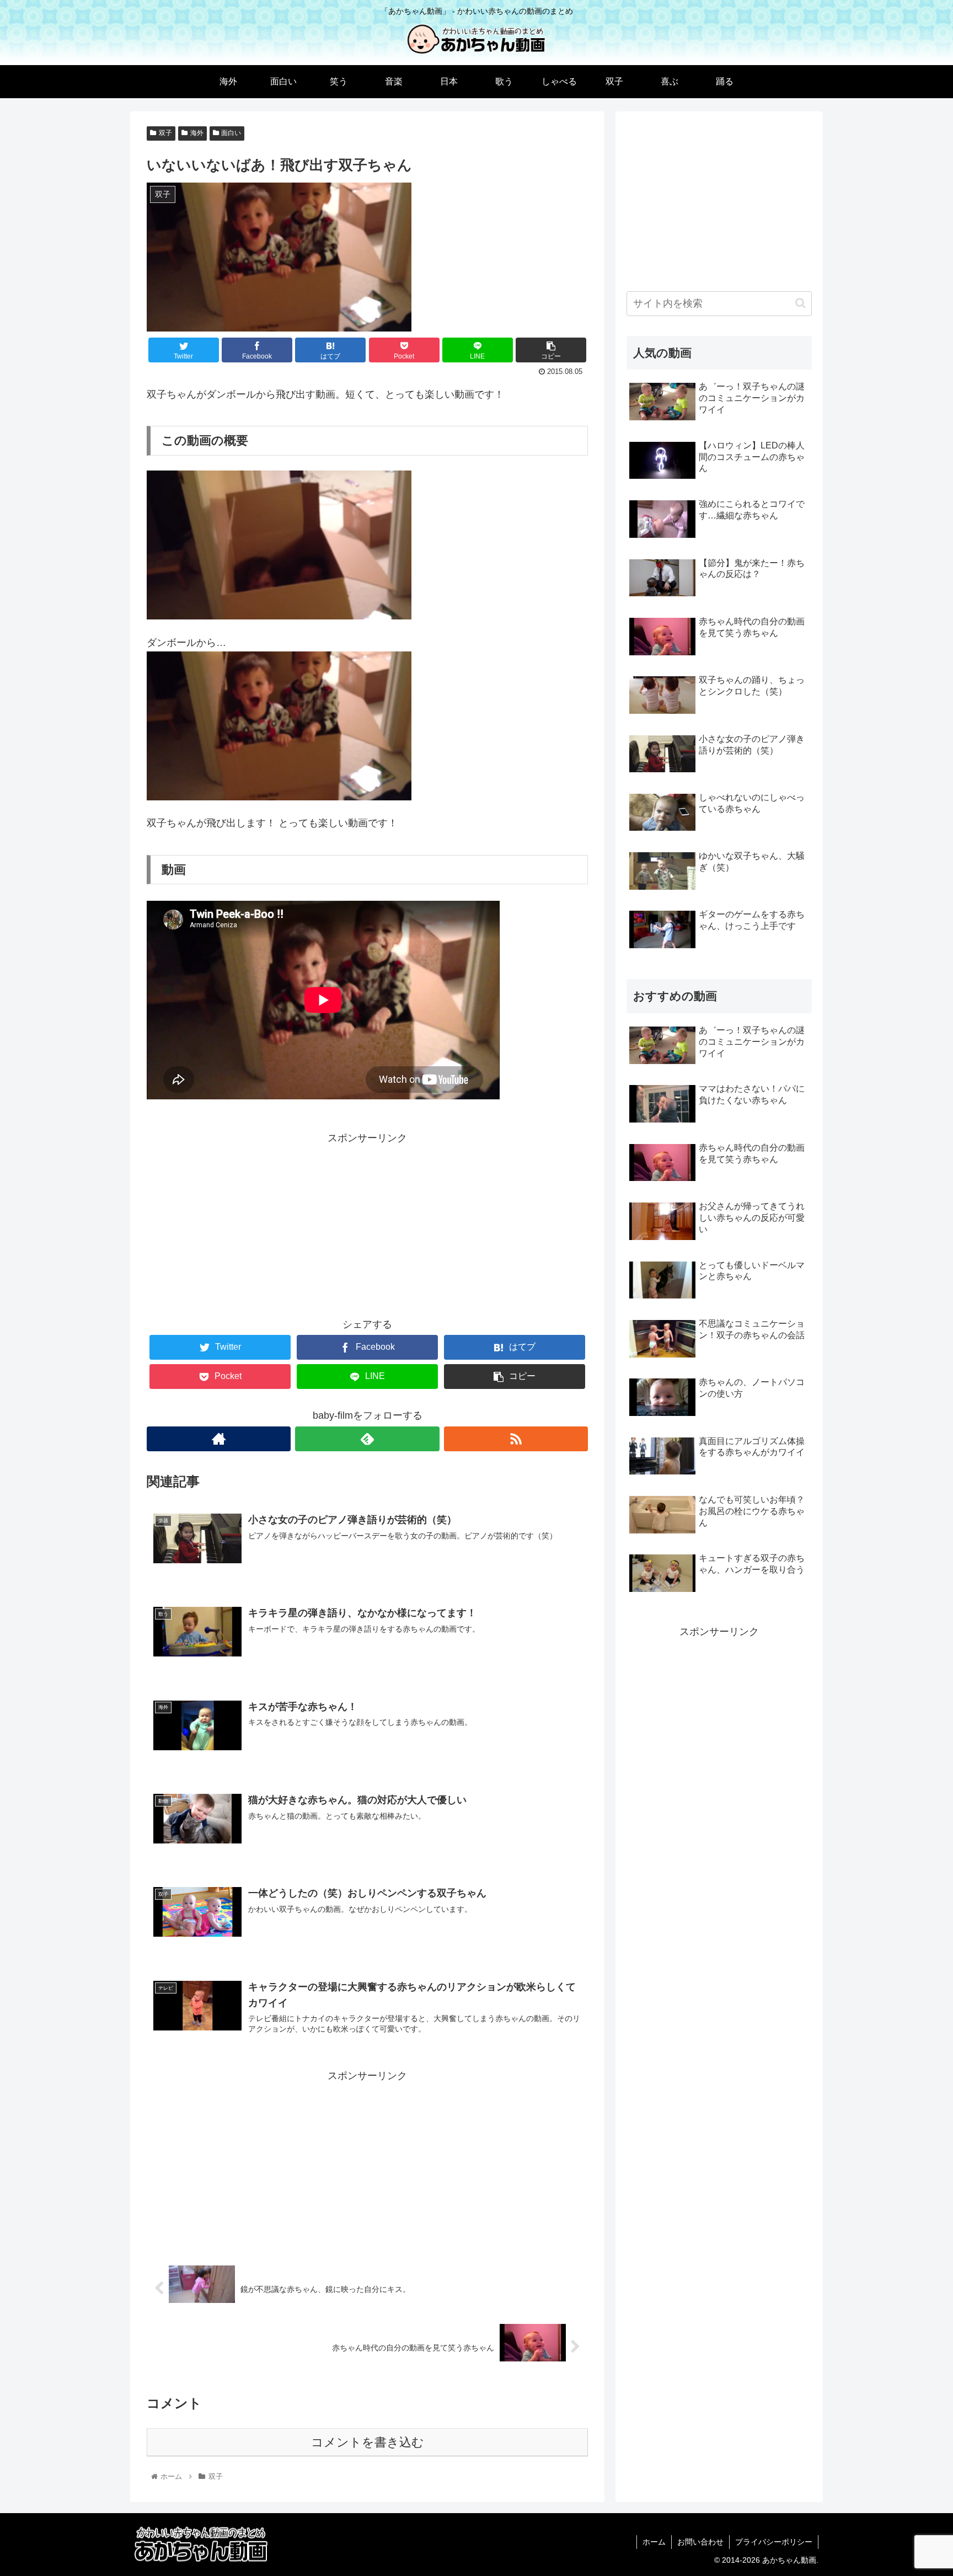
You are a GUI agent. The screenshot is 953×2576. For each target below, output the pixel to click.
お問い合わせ (700, 2542)
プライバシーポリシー (774, 2542)
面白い (231, 133)
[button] (801, 303)
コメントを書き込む (368, 2442)
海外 (197, 133)
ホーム (654, 2542)
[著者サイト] (219, 1439)
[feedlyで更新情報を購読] (367, 1439)
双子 (165, 133)
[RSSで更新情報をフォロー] (516, 1439)
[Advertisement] (367, 1225)
